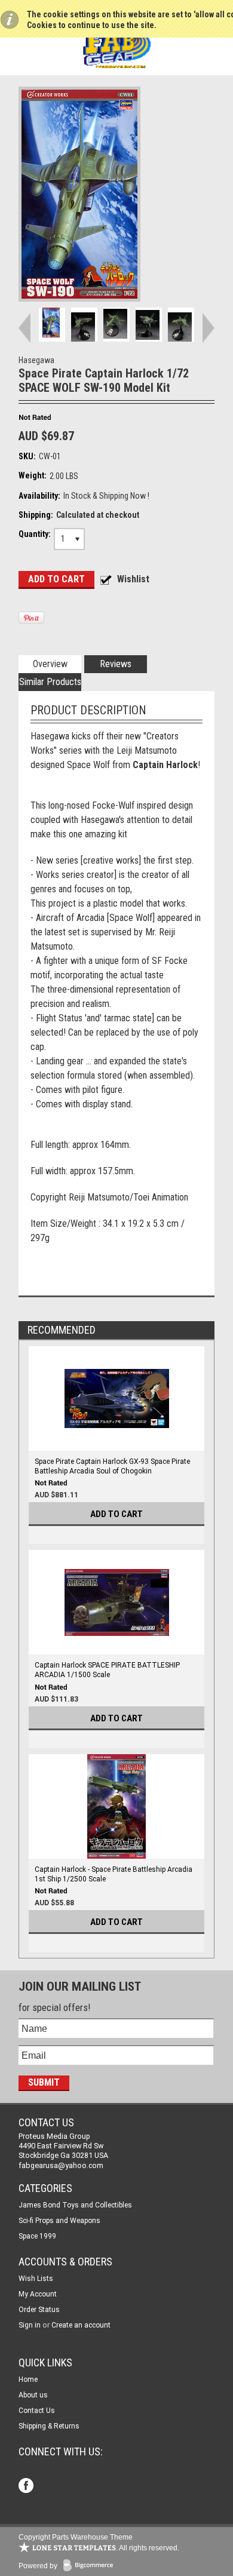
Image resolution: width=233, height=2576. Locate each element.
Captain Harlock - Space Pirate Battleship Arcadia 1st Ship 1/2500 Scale (114, 1874)
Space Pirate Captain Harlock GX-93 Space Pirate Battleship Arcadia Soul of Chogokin (112, 1466)
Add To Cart (116, 1514)
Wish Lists (36, 2279)
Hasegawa (36, 360)
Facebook (27, 2487)
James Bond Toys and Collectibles (75, 2205)
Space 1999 (37, 2236)
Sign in (30, 2325)
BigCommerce (91, 2566)
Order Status (39, 2310)
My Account (38, 2294)
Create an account (81, 2325)
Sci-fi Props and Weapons (59, 2221)
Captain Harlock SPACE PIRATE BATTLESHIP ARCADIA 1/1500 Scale (107, 1670)
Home (28, 2380)
